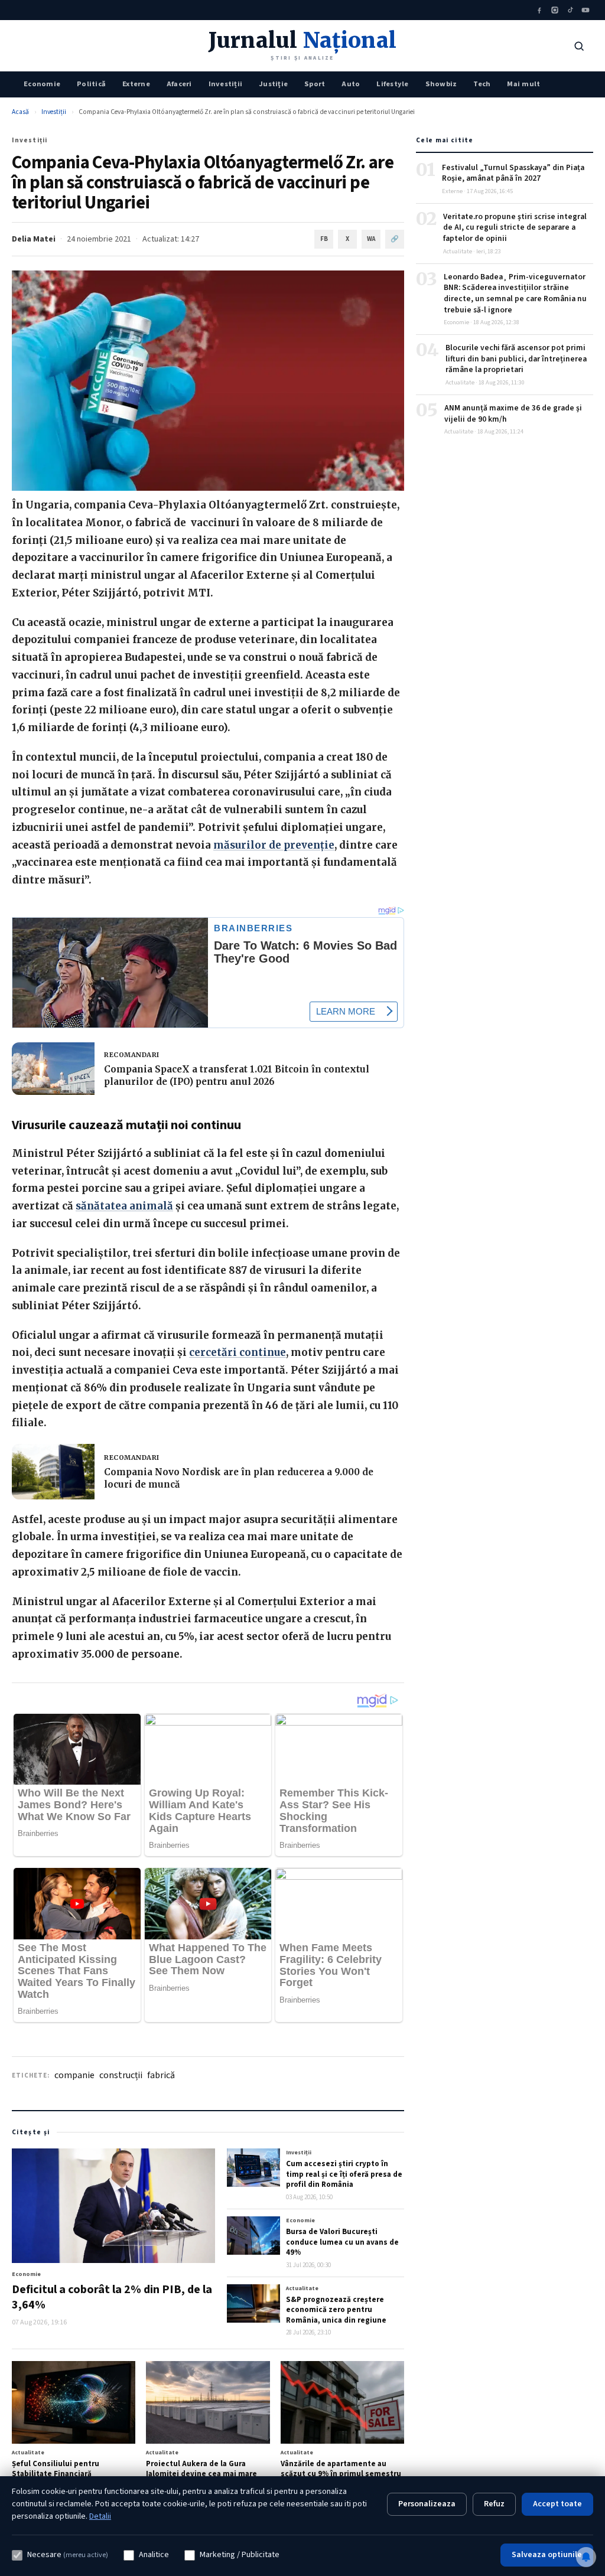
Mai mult (523, 84)
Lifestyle (392, 84)
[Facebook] (539, 10)
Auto (351, 84)
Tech (482, 84)
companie (74, 2075)
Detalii (100, 2516)
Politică (91, 84)
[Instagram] (555, 10)
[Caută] (579, 46)
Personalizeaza (427, 2504)
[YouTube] (586, 10)
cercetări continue (238, 1352)
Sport (315, 84)
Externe (136, 84)
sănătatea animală (124, 1206)
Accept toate (557, 2504)
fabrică (161, 2075)
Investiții (226, 84)
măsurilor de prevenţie (274, 845)
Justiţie (273, 84)
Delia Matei (34, 239)
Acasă (20, 112)
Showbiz (441, 84)
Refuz (494, 2504)
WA (371, 239)
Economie (42, 84)
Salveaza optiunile (547, 2555)
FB (324, 239)
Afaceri (179, 84)
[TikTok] (570, 10)
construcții (121, 2075)
